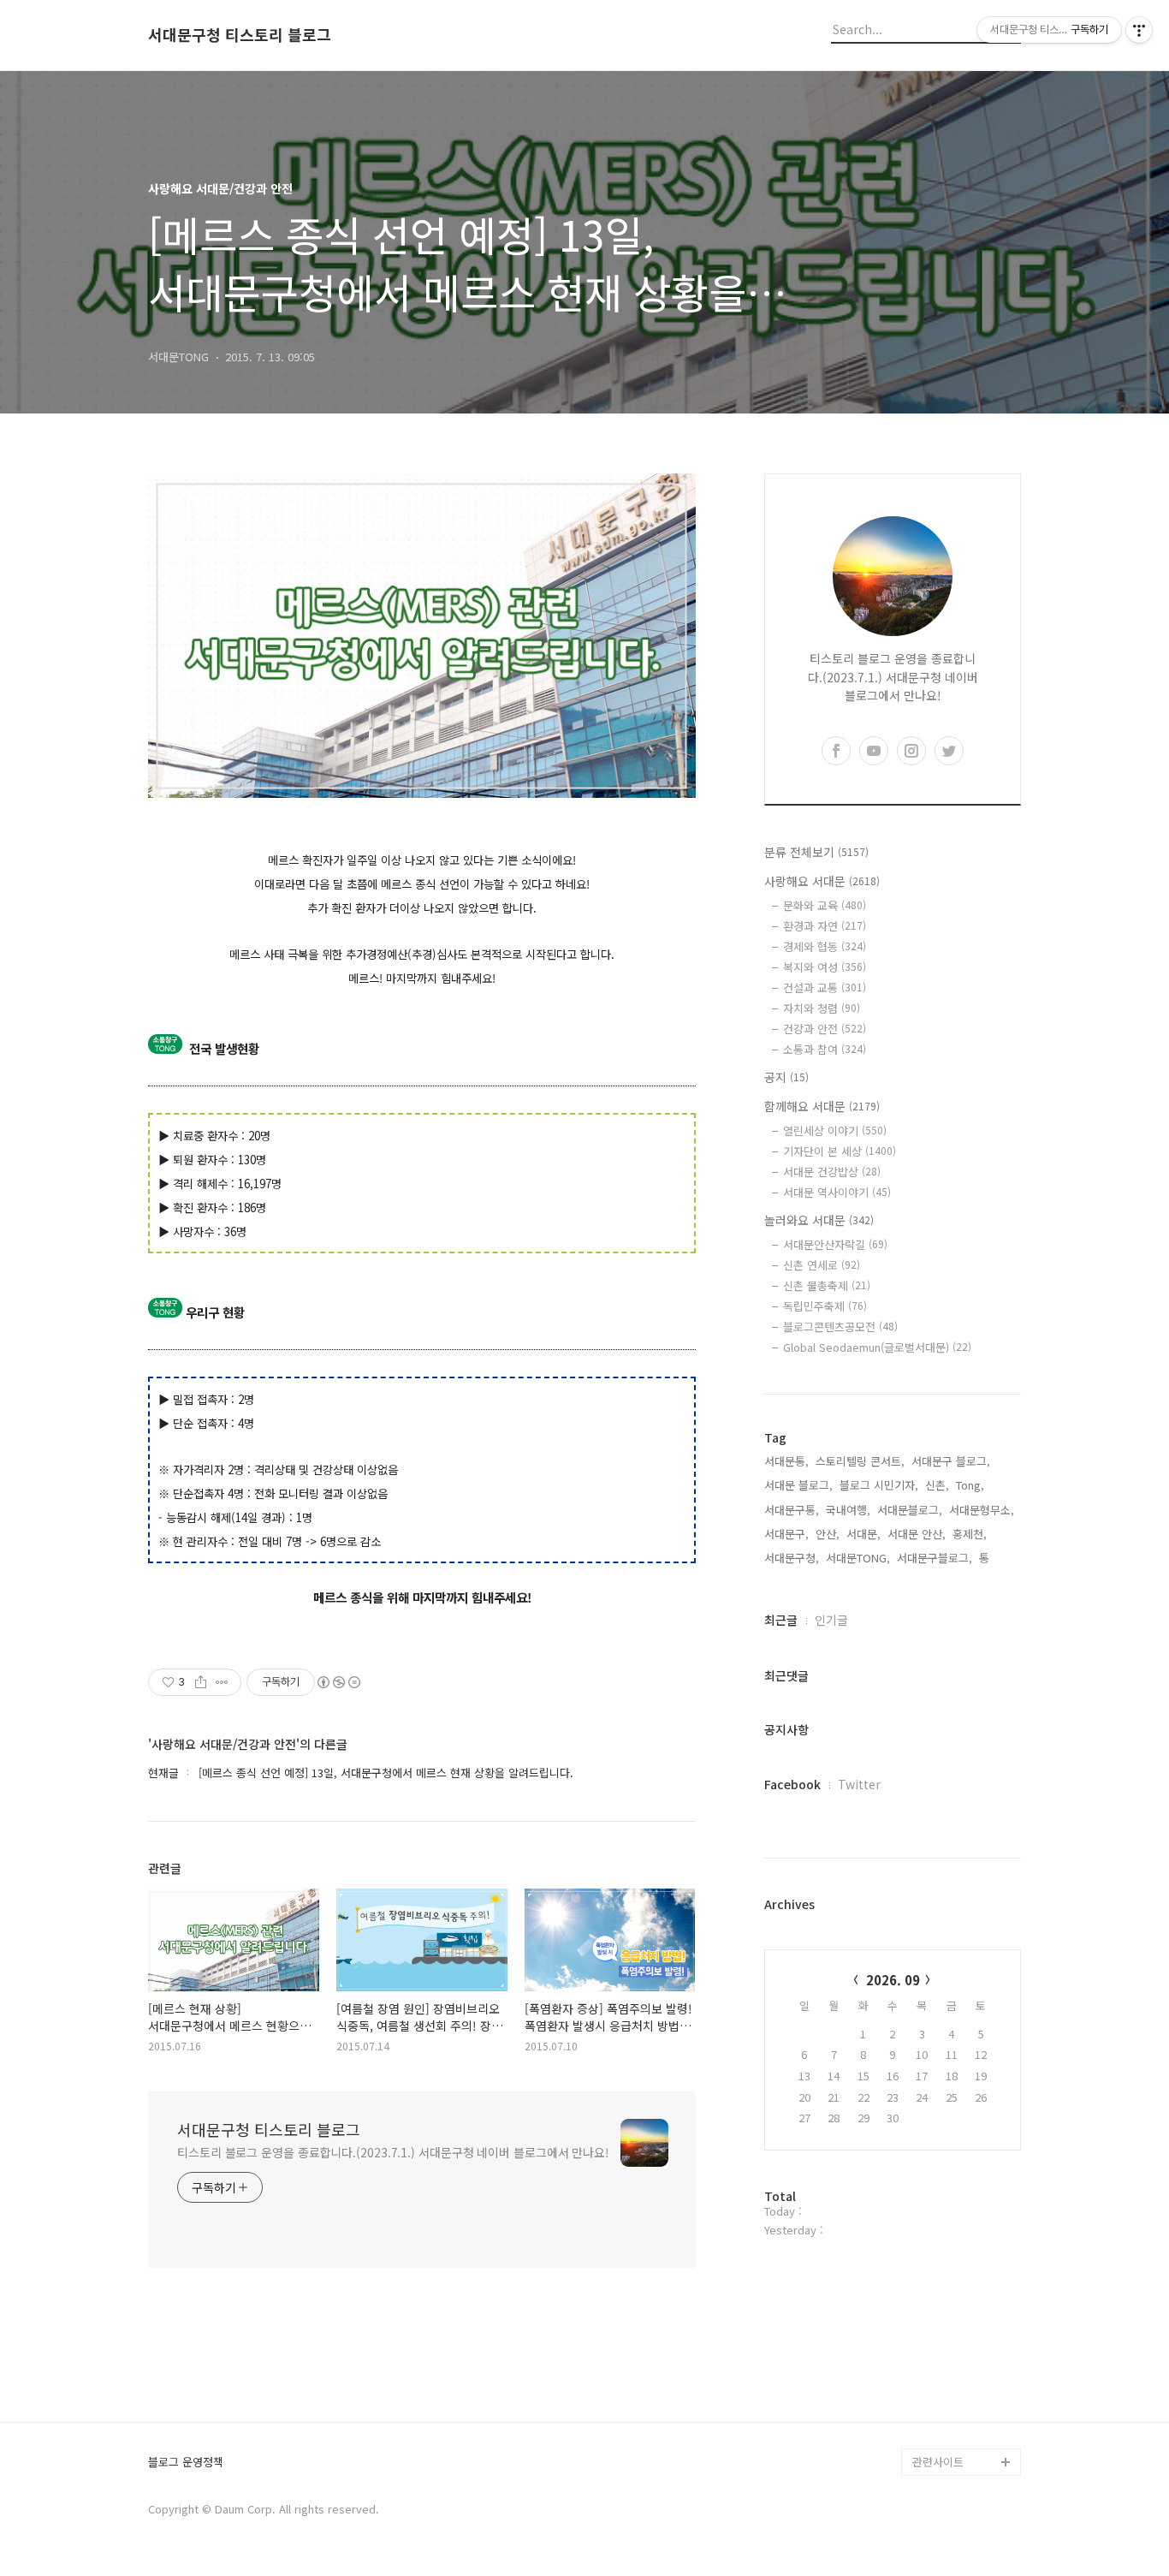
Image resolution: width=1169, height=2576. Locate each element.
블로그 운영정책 (186, 2463)
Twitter (859, 1784)
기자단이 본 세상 (840, 1151)
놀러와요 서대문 (819, 1220)
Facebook (792, 1784)
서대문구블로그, (935, 1558)
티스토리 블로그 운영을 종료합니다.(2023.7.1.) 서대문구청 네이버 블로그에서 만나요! (393, 2152)
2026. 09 (893, 1980)
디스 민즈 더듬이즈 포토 (964, 2338)
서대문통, (786, 1461)
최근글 (781, 1620)
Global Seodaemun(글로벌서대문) (877, 1347)
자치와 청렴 (822, 1008)
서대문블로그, (910, 1510)
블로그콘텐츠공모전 (840, 1327)
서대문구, (786, 1534)
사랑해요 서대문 (822, 881)
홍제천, (970, 1534)
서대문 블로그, (798, 1485)
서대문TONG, (858, 1558)
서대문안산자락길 (835, 1244)
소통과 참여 (825, 1049)
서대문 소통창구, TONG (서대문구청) (959, 2201)
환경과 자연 (825, 926)
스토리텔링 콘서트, (860, 1461)
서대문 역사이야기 (837, 1192)
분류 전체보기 (816, 852)
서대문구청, (792, 1558)
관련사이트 (938, 2462)
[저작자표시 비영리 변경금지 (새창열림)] (338, 1682)
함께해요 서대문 (822, 1106)
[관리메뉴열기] (1139, 30)
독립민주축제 (825, 1306)
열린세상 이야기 (835, 1130)
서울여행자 (939, 2297)
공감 (923, 2243)
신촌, (937, 1485)
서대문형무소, (982, 1510)
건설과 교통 (825, 988)
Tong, (970, 1485)
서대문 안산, (917, 1534)
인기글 (831, 1620)
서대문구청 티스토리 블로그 (240, 35)
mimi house (943, 2380)
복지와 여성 (825, 967)
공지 (786, 1077)
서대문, (863, 1534)
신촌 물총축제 (827, 1285)
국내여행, (848, 1510)
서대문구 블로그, (951, 1461)
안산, (828, 1534)
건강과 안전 (825, 1029)
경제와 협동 (825, 946)
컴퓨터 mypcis (949, 2270)
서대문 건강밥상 (832, 1172)
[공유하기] (201, 1682)
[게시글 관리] (222, 1682)
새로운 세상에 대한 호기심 (964, 2421)
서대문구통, (792, 1510)
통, (986, 1558)
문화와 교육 (825, 905)
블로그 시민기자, (879, 1485)
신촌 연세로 (822, 1265)
